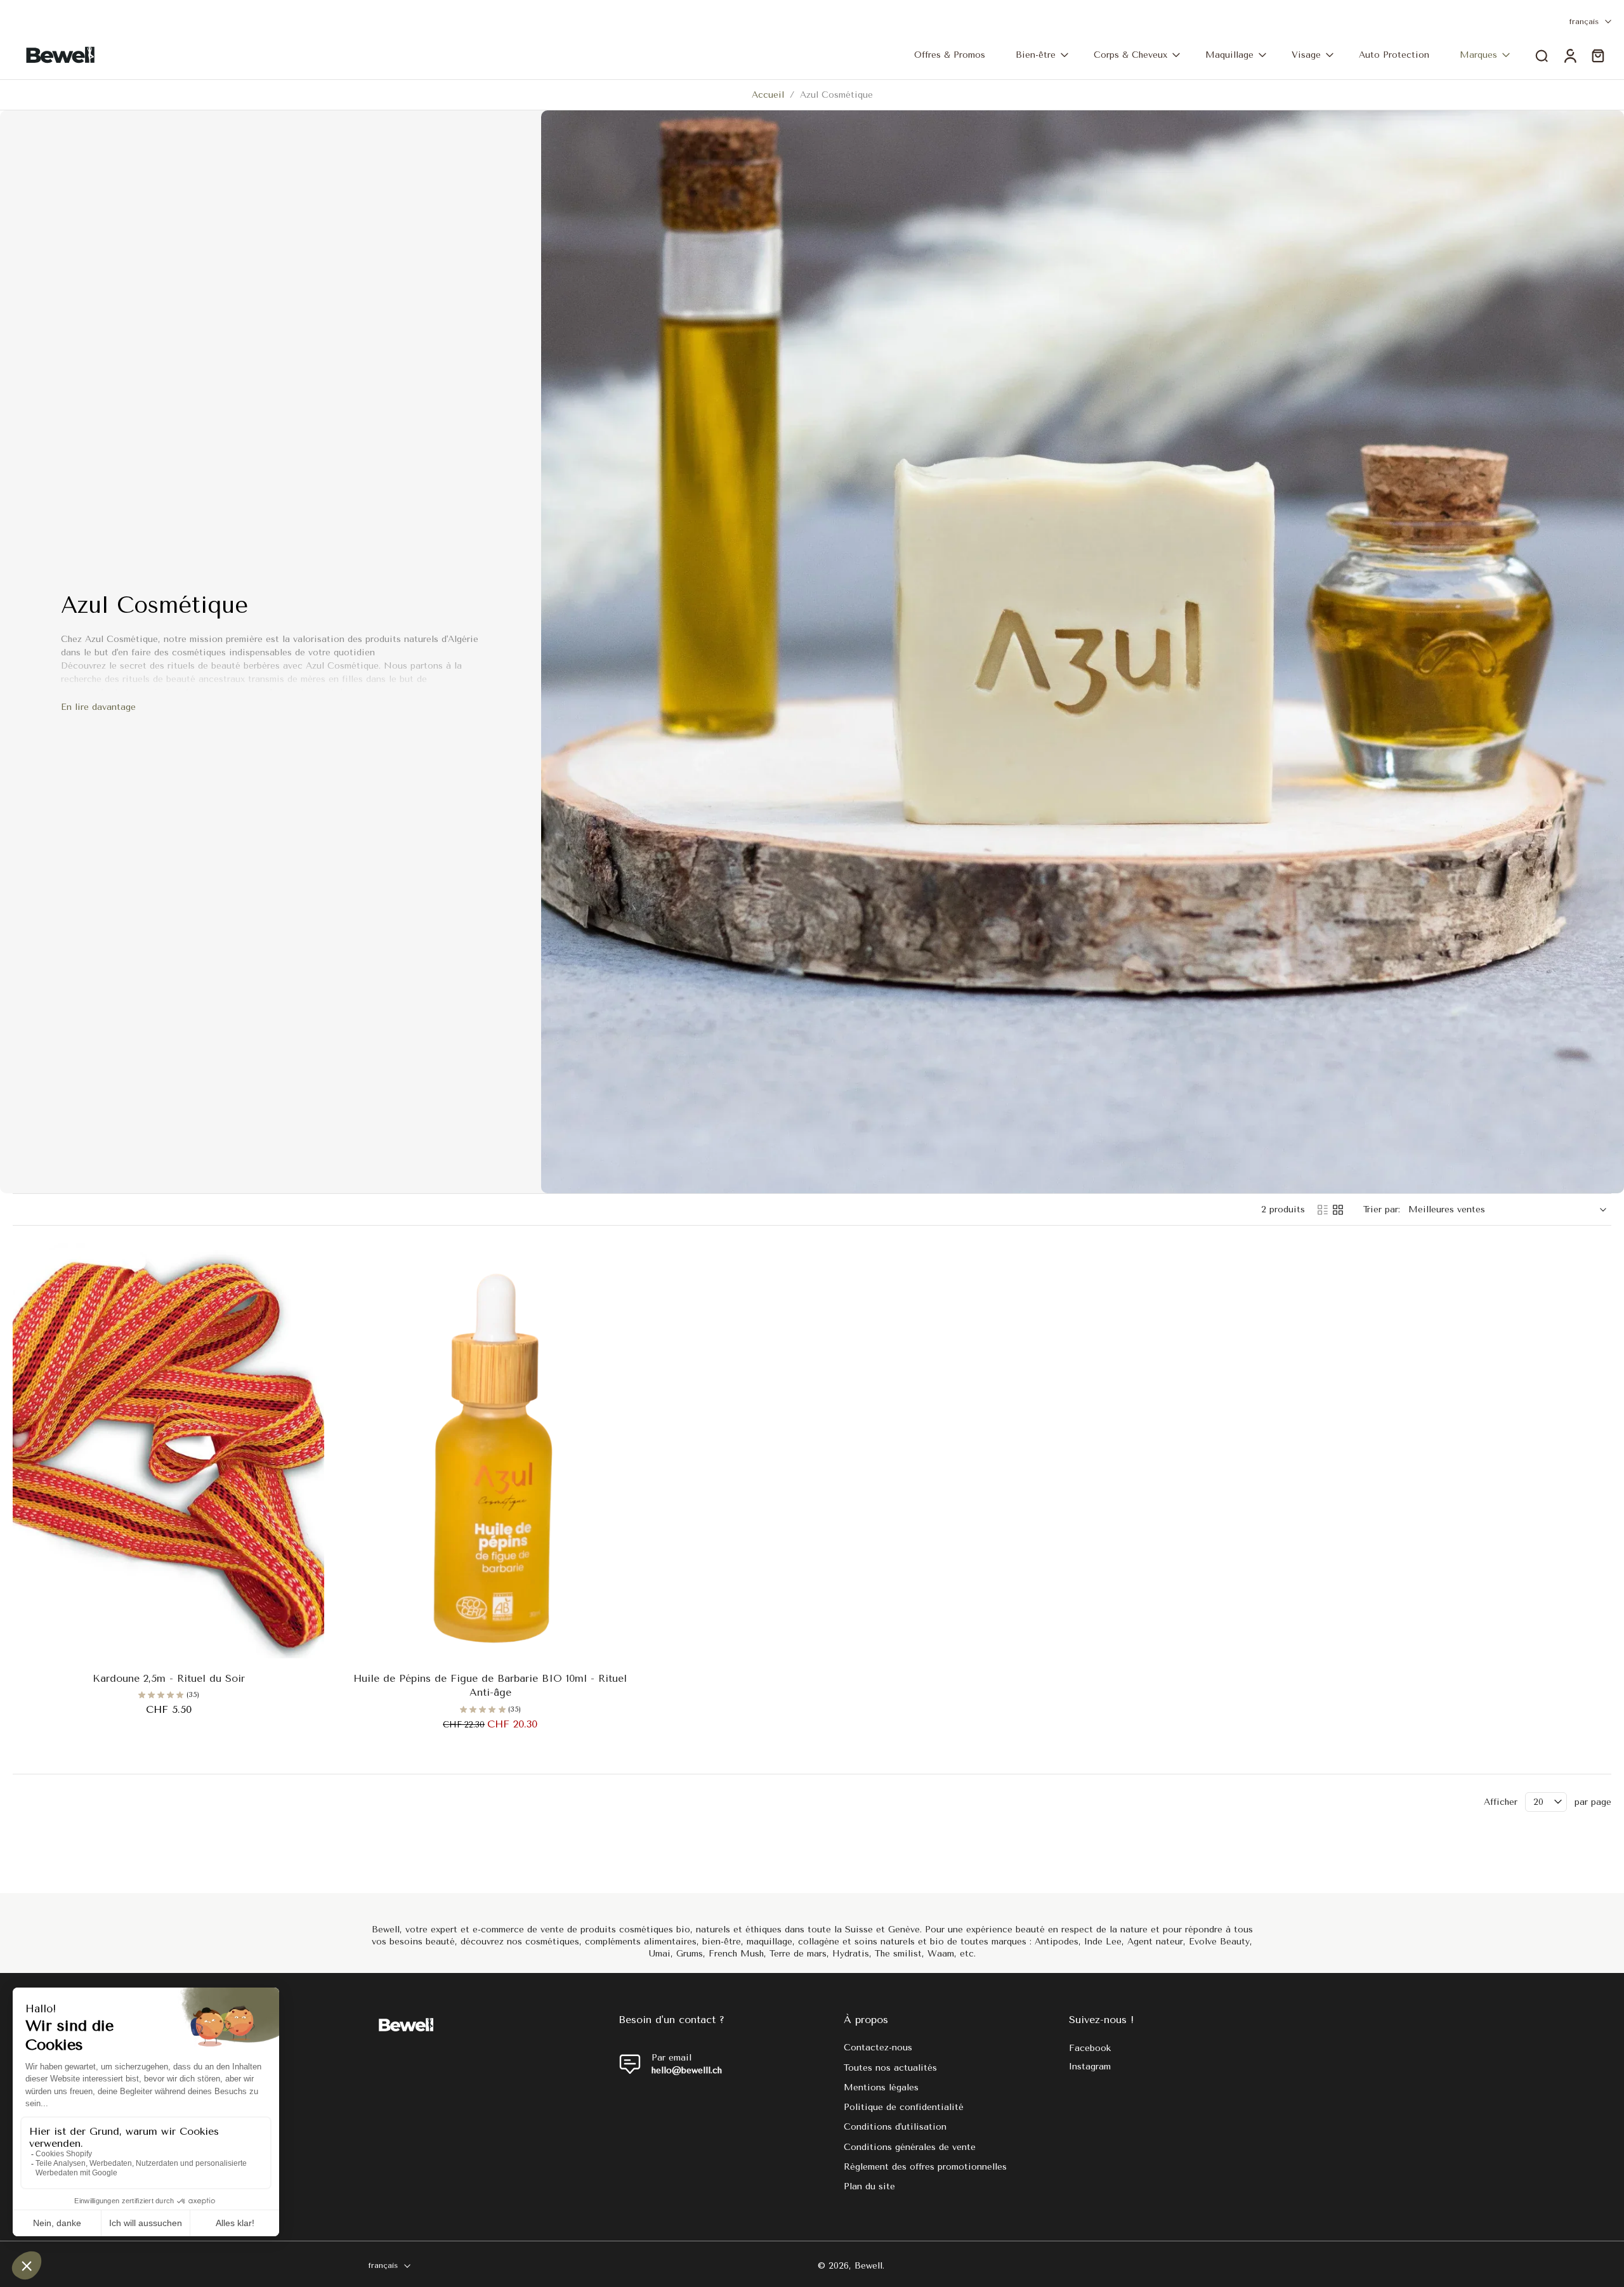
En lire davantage (98, 707)
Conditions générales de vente (910, 2146)
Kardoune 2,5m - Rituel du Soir (169, 1678)
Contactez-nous (878, 2048)
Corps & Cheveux (1130, 55)
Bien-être (1036, 55)
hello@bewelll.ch (687, 2070)
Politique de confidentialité (904, 2107)
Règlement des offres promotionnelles (925, 2166)
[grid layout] (1338, 1210)
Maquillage (1229, 55)
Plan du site (869, 2186)
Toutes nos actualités (890, 2067)
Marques (1478, 55)
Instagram (1090, 2067)
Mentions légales (881, 2087)
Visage (1306, 55)
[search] (1542, 55)
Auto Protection (1394, 55)
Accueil (768, 95)
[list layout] (1323, 1210)
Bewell (868, 2265)
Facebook (1090, 2048)
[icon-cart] (1597, 56)
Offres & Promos (950, 55)
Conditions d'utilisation (895, 2127)
